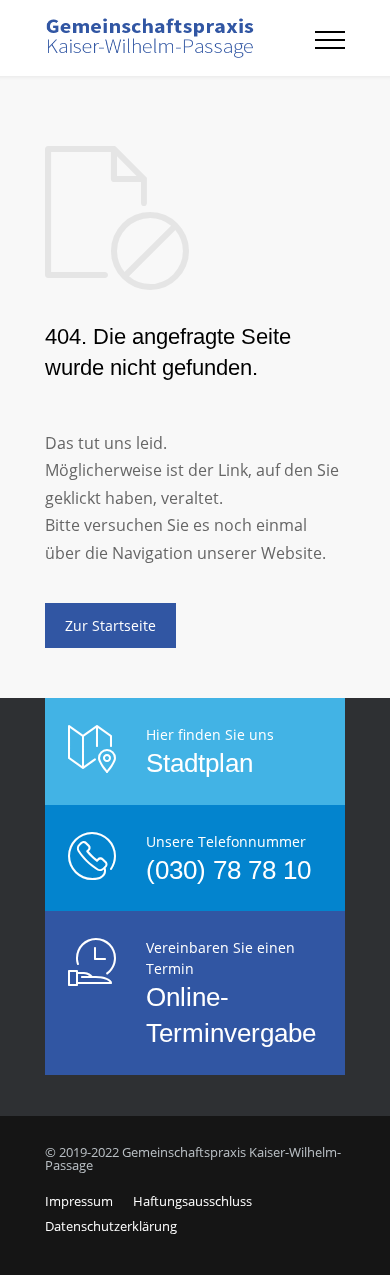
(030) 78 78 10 (228, 870)
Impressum (79, 1201)
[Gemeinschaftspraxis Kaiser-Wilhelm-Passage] (180, 38)
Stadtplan (199, 763)
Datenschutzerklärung (111, 1226)
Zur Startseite (110, 625)
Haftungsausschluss (192, 1201)
